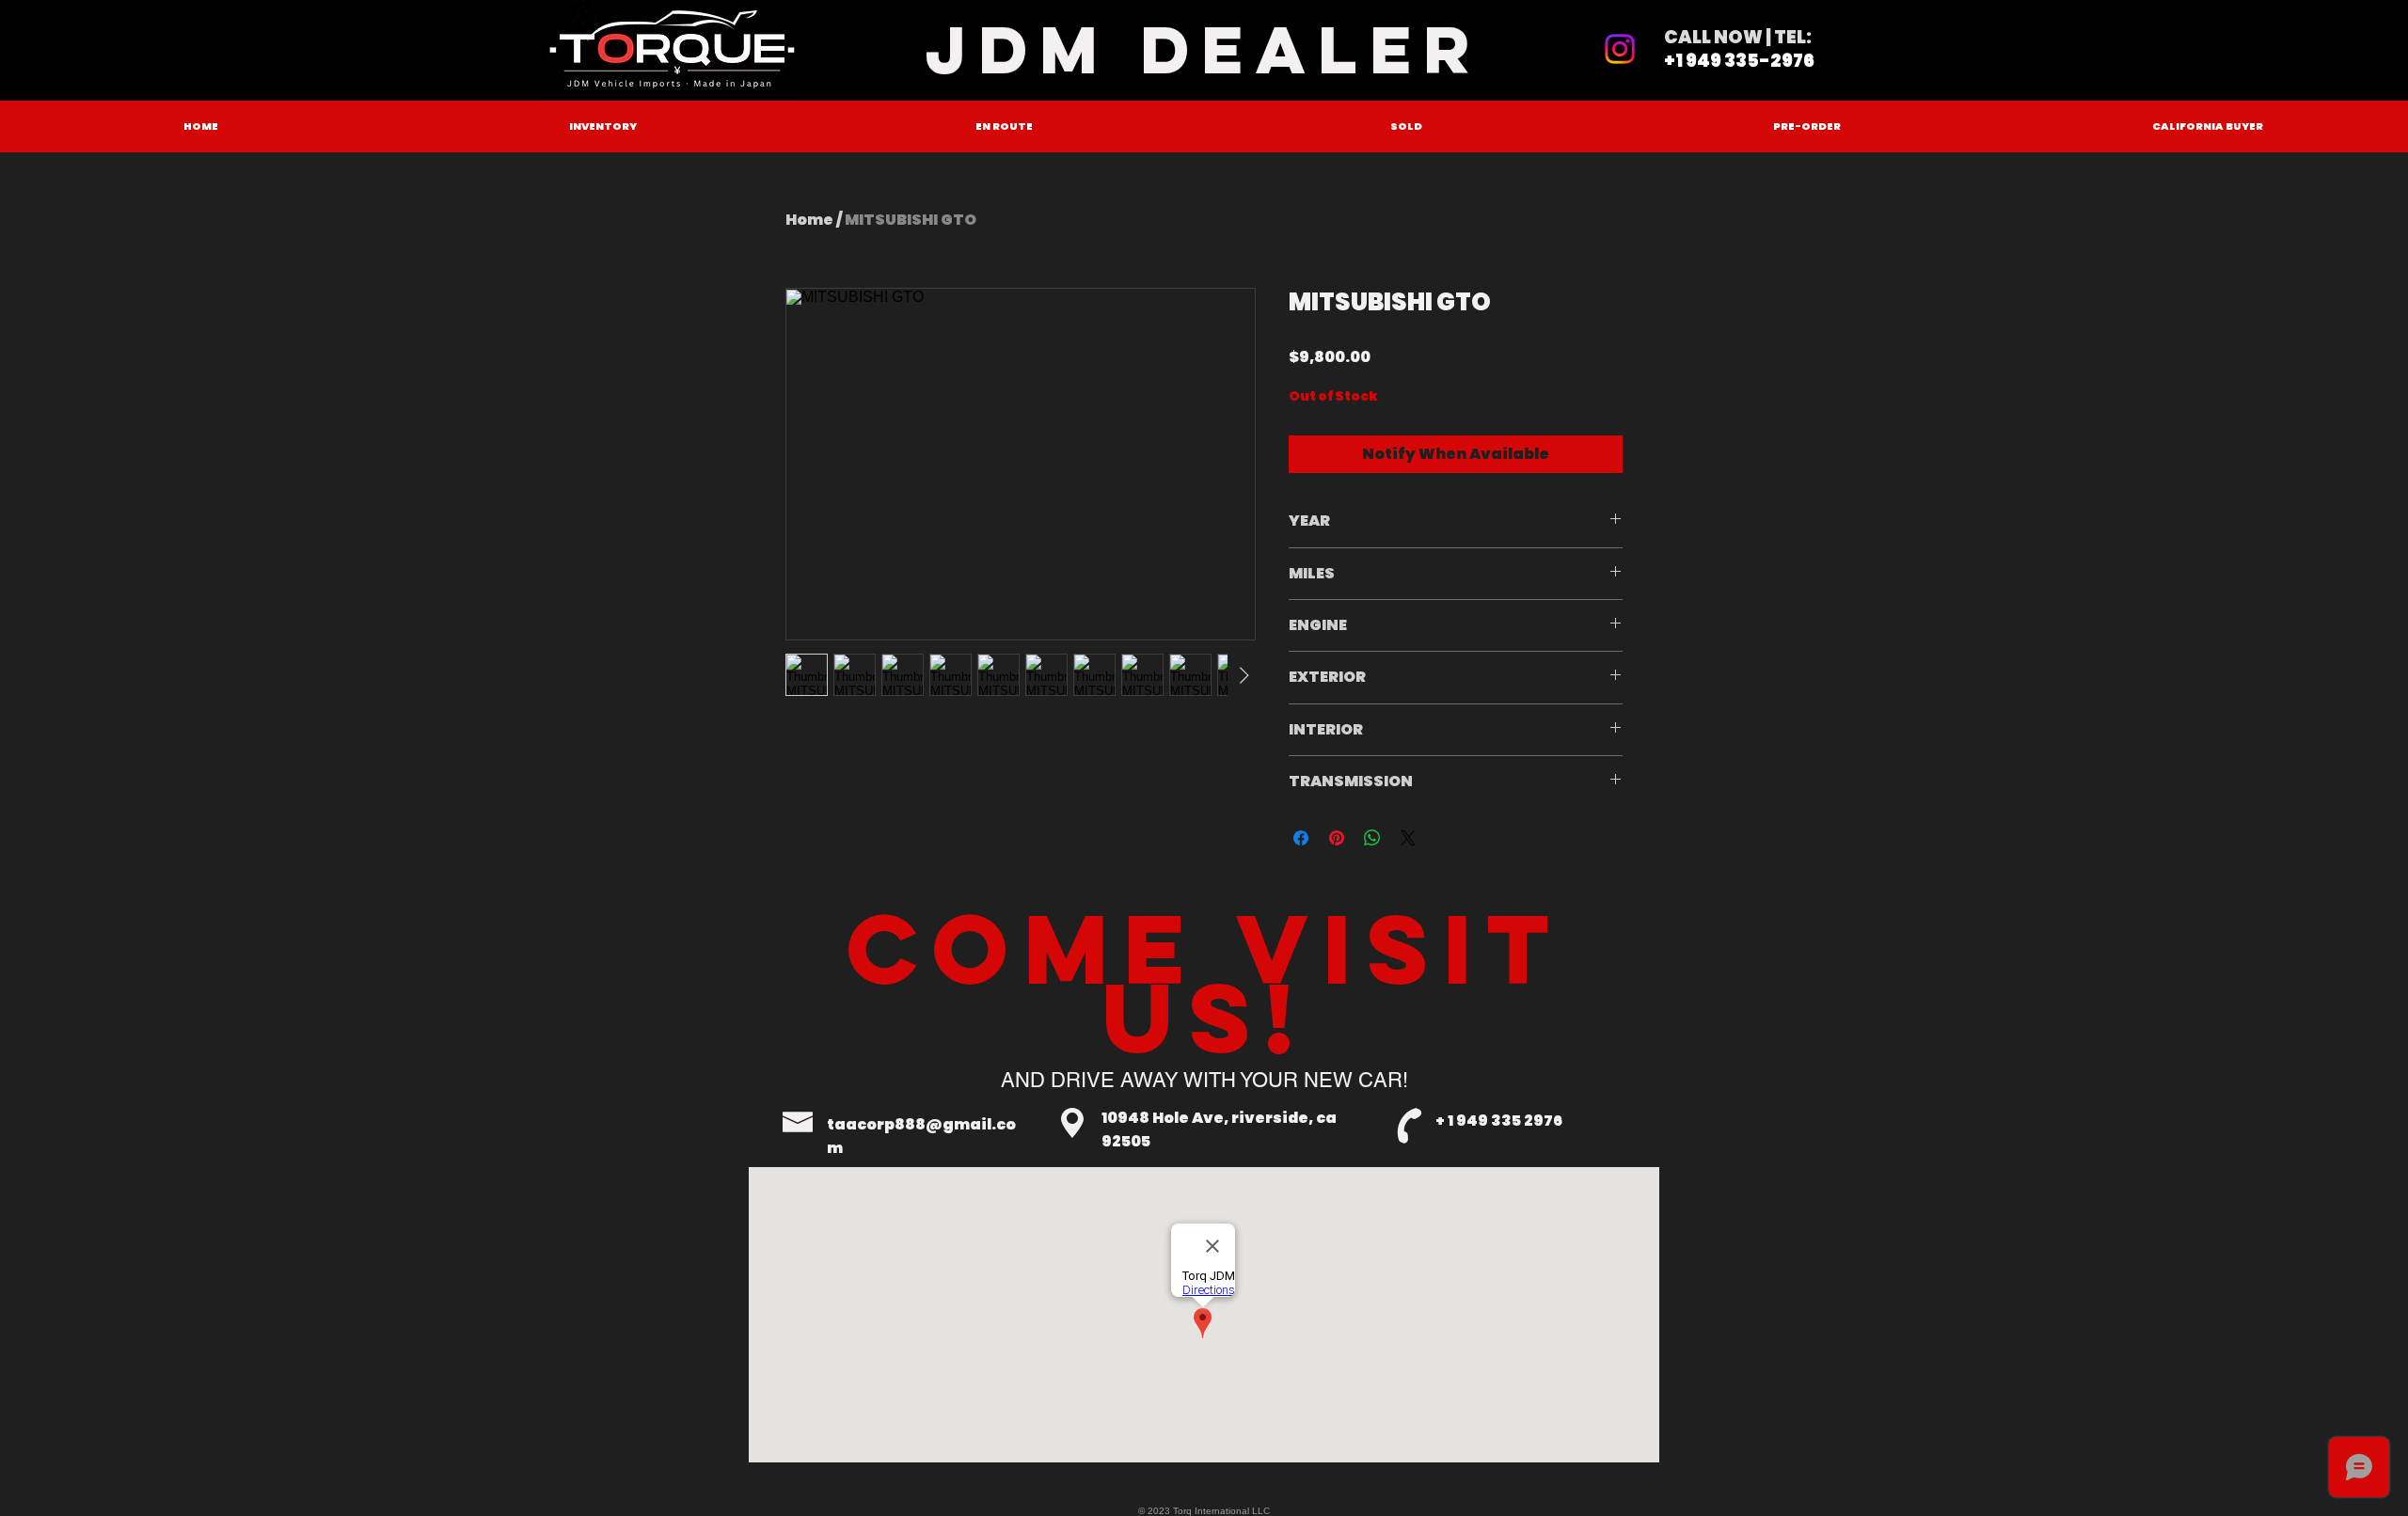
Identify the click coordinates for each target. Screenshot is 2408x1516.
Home (809, 220)
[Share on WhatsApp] (1372, 838)
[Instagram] (1620, 49)
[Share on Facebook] (1301, 838)
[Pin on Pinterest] (1337, 838)
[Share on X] (1408, 838)
